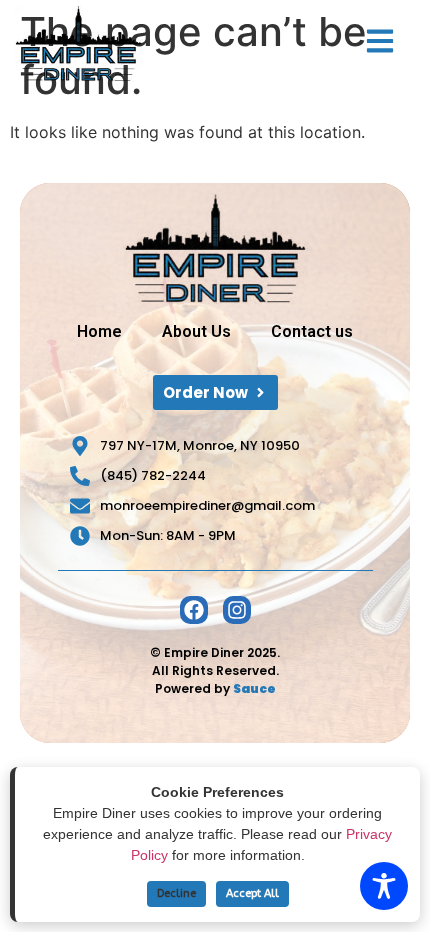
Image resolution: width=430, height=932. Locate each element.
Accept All (252, 893)
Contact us (312, 331)
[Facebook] (194, 610)
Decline (176, 893)
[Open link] (380, 41)
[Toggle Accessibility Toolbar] (384, 886)
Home (99, 331)
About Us (196, 331)
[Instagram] (237, 610)
